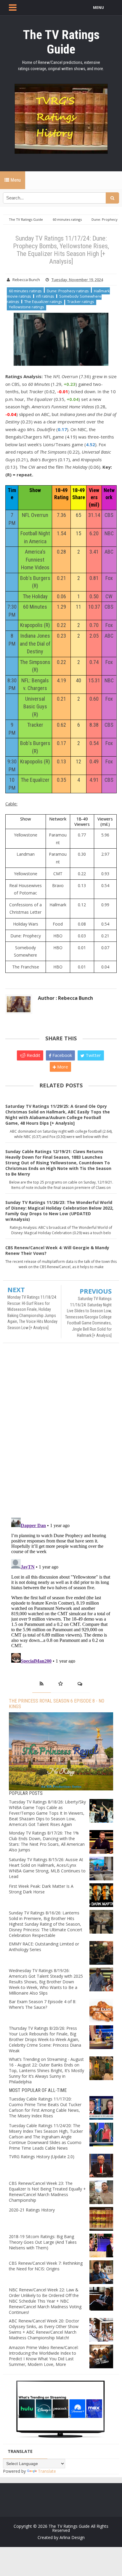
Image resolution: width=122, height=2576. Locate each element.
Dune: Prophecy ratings (68, 291)
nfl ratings (45, 296)
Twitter (93, 1055)
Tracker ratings (81, 302)
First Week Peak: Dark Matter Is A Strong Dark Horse (41, 1889)
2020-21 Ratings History (32, 2210)
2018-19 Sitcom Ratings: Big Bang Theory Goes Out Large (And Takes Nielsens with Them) (43, 2242)
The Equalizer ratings (43, 302)
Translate (47, 2471)
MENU (98, 8)
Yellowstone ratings (27, 307)
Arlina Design (72, 2537)
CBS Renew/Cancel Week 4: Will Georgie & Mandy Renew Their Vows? (57, 1250)
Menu (15, 180)
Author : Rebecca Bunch (65, 998)
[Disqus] (61, 1433)
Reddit (33, 1055)
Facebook (62, 1055)
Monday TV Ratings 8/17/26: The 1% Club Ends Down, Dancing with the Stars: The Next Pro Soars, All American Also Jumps (47, 1841)
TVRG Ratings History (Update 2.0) (42, 2157)
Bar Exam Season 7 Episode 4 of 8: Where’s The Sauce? (42, 2004)
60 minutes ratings (25, 291)
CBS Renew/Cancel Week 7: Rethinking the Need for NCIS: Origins (46, 2266)
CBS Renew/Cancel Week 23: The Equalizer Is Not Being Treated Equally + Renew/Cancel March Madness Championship (47, 2192)
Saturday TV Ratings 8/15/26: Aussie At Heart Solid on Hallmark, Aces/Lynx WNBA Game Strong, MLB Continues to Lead (47, 1868)
